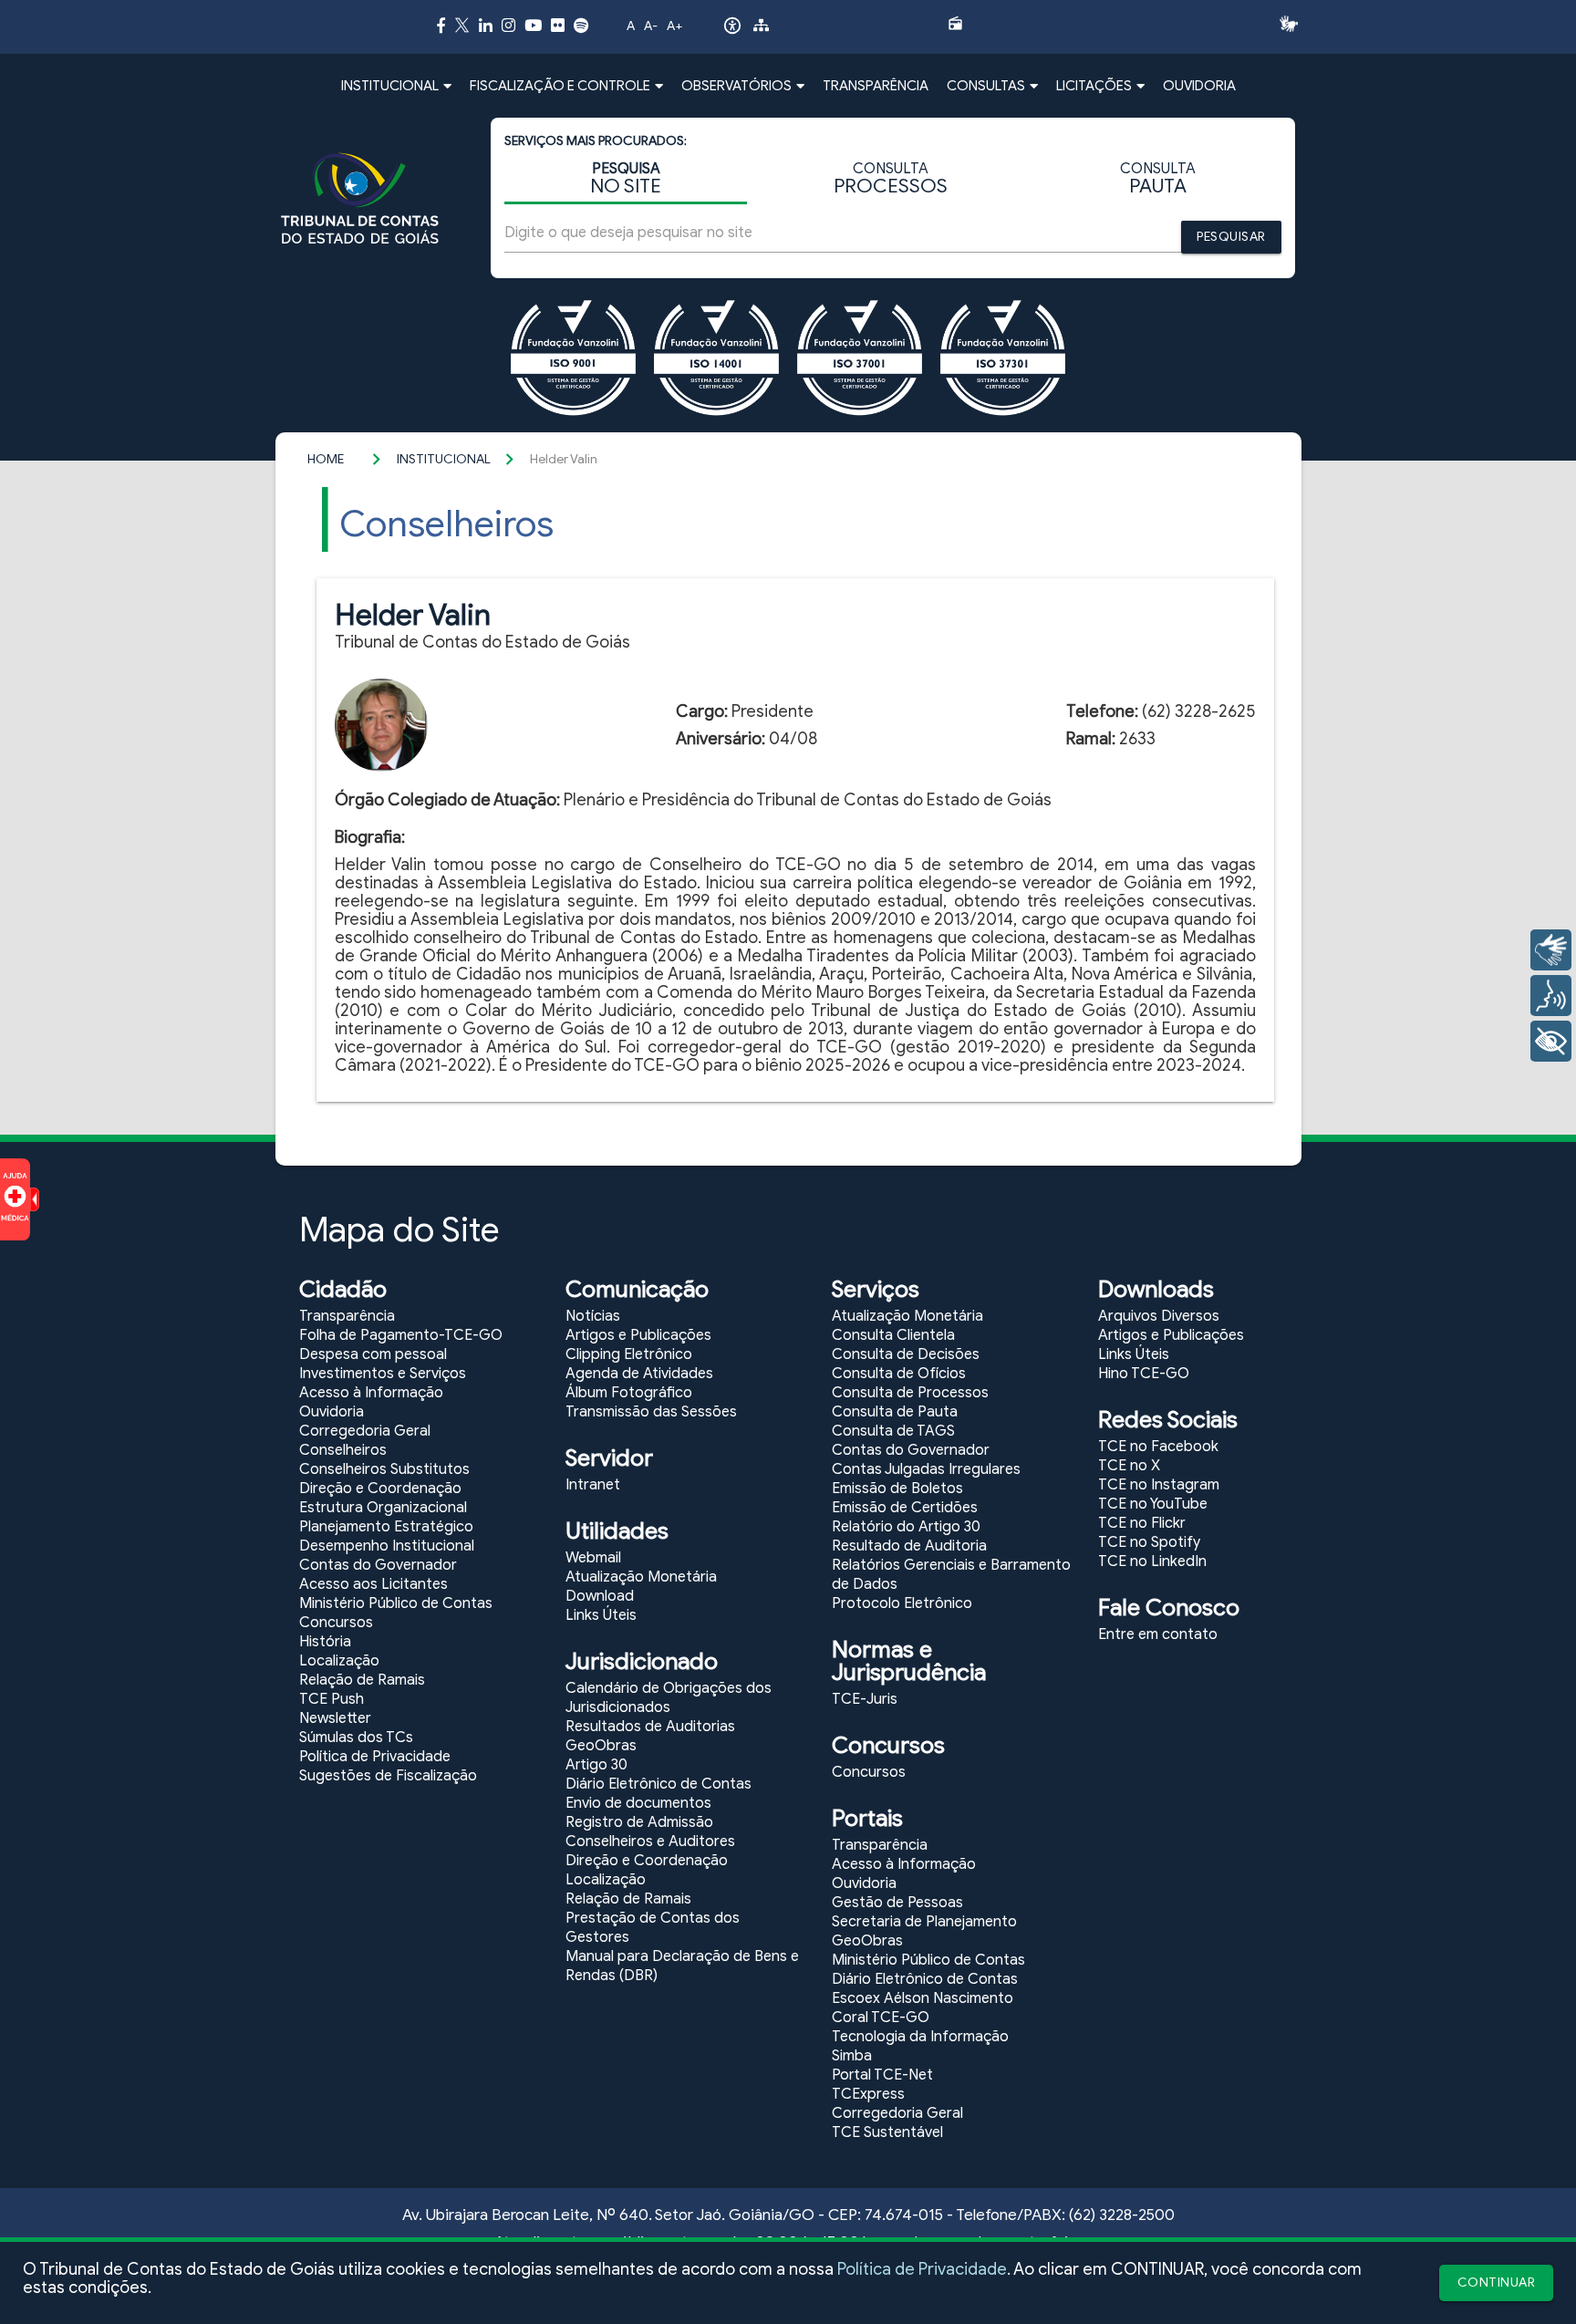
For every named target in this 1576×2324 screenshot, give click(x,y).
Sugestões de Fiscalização (388, 1776)
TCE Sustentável (887, 2132)
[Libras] (1551, 950)
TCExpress (868, 2094)
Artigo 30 (596, 1765)
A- (651, 26)
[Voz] (1551, 996)
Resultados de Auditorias (650, 1727)
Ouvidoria (332, 1412)
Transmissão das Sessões (651, 1412)
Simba (852, 2056)
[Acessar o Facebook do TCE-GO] (441, 25)
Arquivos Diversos (1159, 1316)
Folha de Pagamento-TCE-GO (401, 1335)
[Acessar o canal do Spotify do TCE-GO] (581, 25)
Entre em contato (1158, 1634)
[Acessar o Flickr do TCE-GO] (558, 25)
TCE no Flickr (1142, 1523)
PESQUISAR (1231, 237)
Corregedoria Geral (365, 1431)
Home (326, 459)
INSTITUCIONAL (444, 459)
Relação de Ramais (362, 1680)
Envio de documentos (638, 1803)
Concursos (336, 1623)
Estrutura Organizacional (383, 1508)
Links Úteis (601, 1615)
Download (600, 1596)
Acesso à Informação (371, 1393)
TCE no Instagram (1159, 1485)
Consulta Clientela (893, 1335)
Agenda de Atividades (639, 1374)
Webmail (593, 1558)
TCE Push (332, 1699)
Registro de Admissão (639, 1822)
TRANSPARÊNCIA (876, 86)
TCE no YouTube (1153, 1504)
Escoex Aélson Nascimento (923, 1998)
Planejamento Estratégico (386, 1527)
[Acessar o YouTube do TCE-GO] (533, 25)
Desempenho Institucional (387, 1546)
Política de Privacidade (922, 2269)
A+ (674, 26)
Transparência (347, 1316)
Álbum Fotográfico (629, 1393)
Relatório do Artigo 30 (906, 1527)
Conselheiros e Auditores (650, 1842)
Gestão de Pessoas (897, 1903)
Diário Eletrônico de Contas (658, 1784)
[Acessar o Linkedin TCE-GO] (486, 25)
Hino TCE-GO (1144, 1374)
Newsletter (335, 1718)
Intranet (593, 1485)
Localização (339, 1661)
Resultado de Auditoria (909, 1546)
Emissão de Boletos (897, 1489)
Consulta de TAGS (893, 1431)
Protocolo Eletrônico (902, 1603)
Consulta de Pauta (895, 1412)
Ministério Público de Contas (396, 1603)
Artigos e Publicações (638, 1335)
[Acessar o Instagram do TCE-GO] (508, 25)
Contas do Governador (378, 1565)
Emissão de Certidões (905, 1508)
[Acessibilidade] (732, 30)
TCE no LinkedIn (1152, 1561)
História (325, 1642)
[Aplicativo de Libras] (1294, 24)
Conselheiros (343, 1450)
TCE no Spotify (1149, 1542)
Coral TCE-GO (881, 2018)
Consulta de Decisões (906, 1354)
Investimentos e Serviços (383, 1374)
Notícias (593, 1316)
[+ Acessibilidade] (1551, 1041)
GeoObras (601, 1746)
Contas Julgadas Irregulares (926, 1469)
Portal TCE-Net (882, 2075)
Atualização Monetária (641, 1577)
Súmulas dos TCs (356, 1738)
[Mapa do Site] (761, 28)
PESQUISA (626, 179)
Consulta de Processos (910, 1393)
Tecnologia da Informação (920, 2037)
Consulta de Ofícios (899, 1374)
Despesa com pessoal (373, 1354)
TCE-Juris (865, 1699)
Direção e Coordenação (380, 1489)
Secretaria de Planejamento (924, 1922)
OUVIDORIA (1199, 86)
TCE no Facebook (1158, 1447)
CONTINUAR (1497, 2282)
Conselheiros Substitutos (384, 1469)
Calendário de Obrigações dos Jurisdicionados (669, 1698)
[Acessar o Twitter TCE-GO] (462, 28)
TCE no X (1129, 1466)
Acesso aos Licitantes (373, 1584)
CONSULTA (891, 179)
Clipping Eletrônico (629, 1354)
